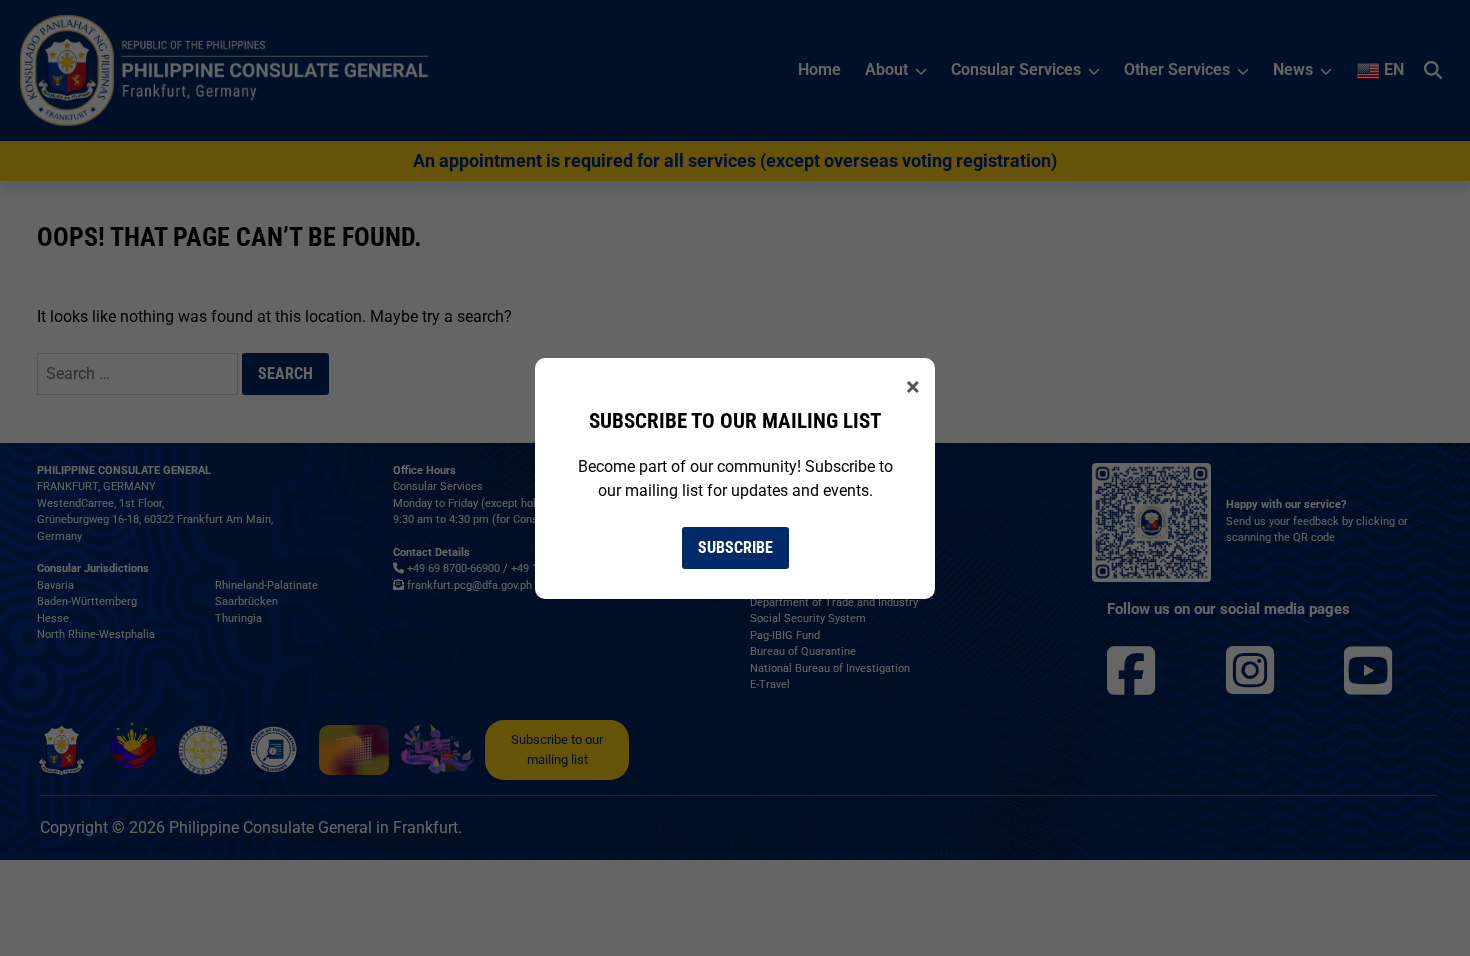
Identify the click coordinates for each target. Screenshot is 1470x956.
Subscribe (735, 547)
